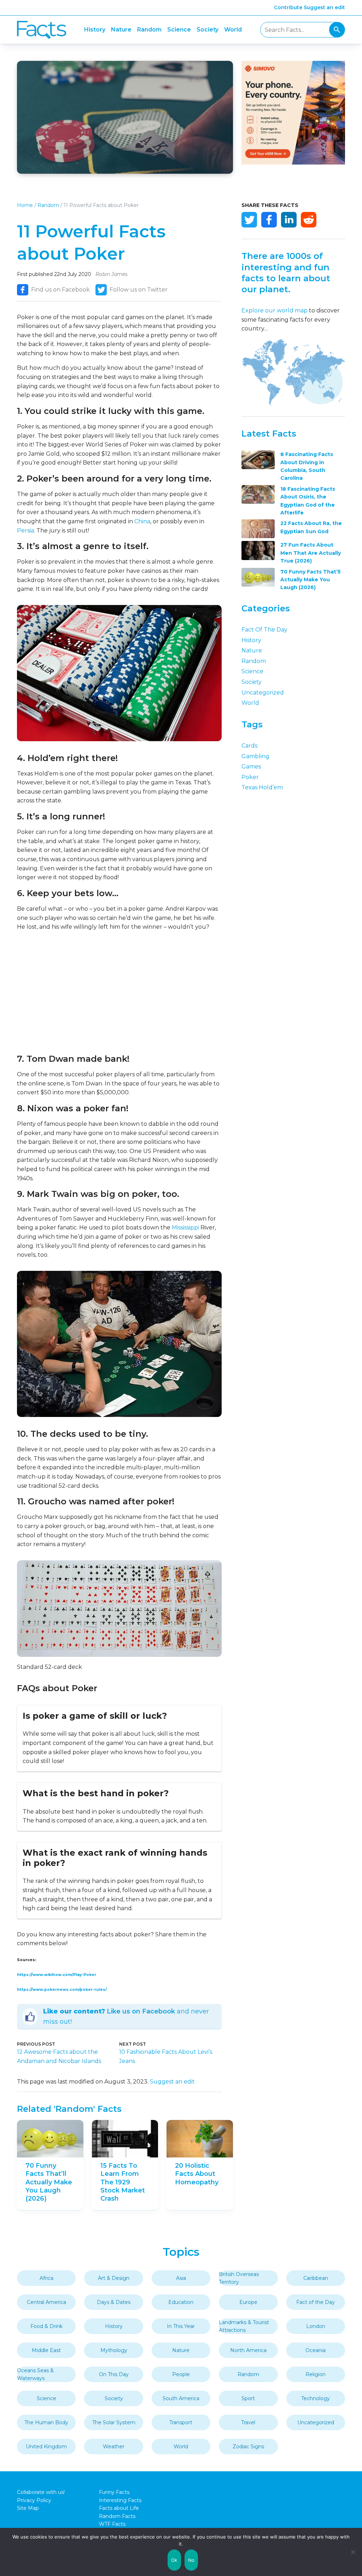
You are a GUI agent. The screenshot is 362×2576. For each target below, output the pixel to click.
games (251, 767)
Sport (248, 2398)
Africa (46, 2278)
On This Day (114, 2374)
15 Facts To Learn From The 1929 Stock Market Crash (123, 2182)
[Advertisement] (119, 992)
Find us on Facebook (60, 290)
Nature (121, 30)
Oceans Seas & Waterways (35, 2374)
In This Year (181, 2326)
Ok (174, 2560)
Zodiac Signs (248, 2447)
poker (250, 777)
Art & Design (114, 2278)
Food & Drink (46, 2326)
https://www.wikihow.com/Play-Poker (57, 1975)
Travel (248, 2422)
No (191, 2560)
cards (249, 746)
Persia (25, 531)
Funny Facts (114, 2492)
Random (149, 30)
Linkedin (289, 220)
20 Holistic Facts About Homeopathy (197, 2174)
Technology (316, 2398)
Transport (181, 2422)
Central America (46, 2302)
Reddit (309, 220)
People (181, 2374)
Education (181, 2302)
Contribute (288, 7)
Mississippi (185, 1228)
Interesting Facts (120, 2500)
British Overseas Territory (239, 2278)
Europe (248, 2302)
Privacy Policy (34, 2500)
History (95, 30)
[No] (353, 2552)
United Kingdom (46, 2447)
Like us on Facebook (141, 2011)
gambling (255, 756)
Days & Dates (114, 2302)
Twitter (249, 220)
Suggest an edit (324, 7)
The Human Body (46, 2422)
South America (181, 2398)
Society (208, 30)
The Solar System (114, 2422)
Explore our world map (275, 310)
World (233, 30)
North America (248, 2350)
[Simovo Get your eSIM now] (293, 163)
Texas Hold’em (262, 787)
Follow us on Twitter (139, 290)
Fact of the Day (264, 630)
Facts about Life (119, 2508)
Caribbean (316, 2278)
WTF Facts (112, 2524)
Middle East (46, 2350)
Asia (181, 2278)
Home (25, 205)
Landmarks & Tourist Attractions (244, 2326)
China (142, 521)
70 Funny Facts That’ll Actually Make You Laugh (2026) (49, 2182)
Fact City (42, 30)
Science (179, 30)
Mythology (114, 2350)
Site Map (28, 2508)
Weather (114, 2447)
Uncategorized (263, 693)
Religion (316, 2374)
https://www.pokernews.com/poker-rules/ (62, 1990)
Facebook (269, 220)
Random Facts (117, 2516)
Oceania (316, 2350)
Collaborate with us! (41, 2492)
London (316, 2326)
